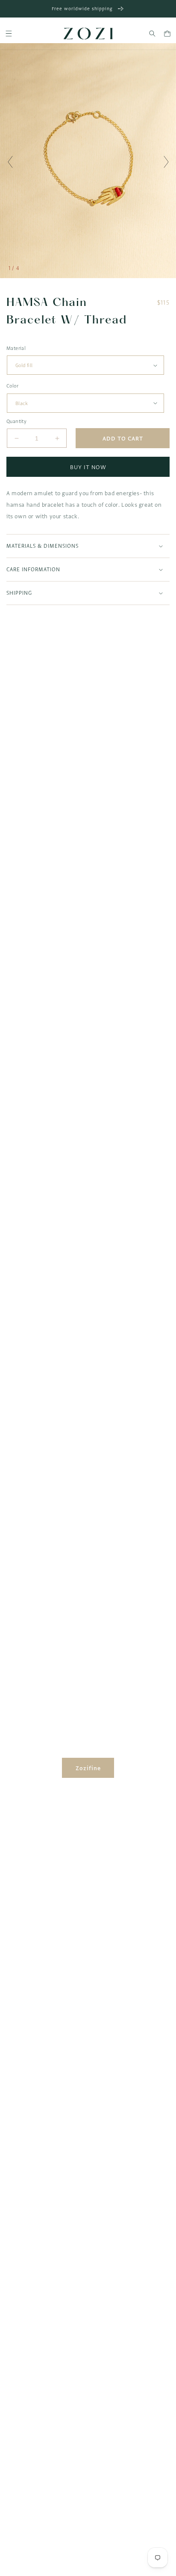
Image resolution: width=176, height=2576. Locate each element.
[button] (9, 34)
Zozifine (88, 1768)
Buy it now (88, 467)
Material (16, 348)
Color (12, 386)
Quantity (16, 421)
